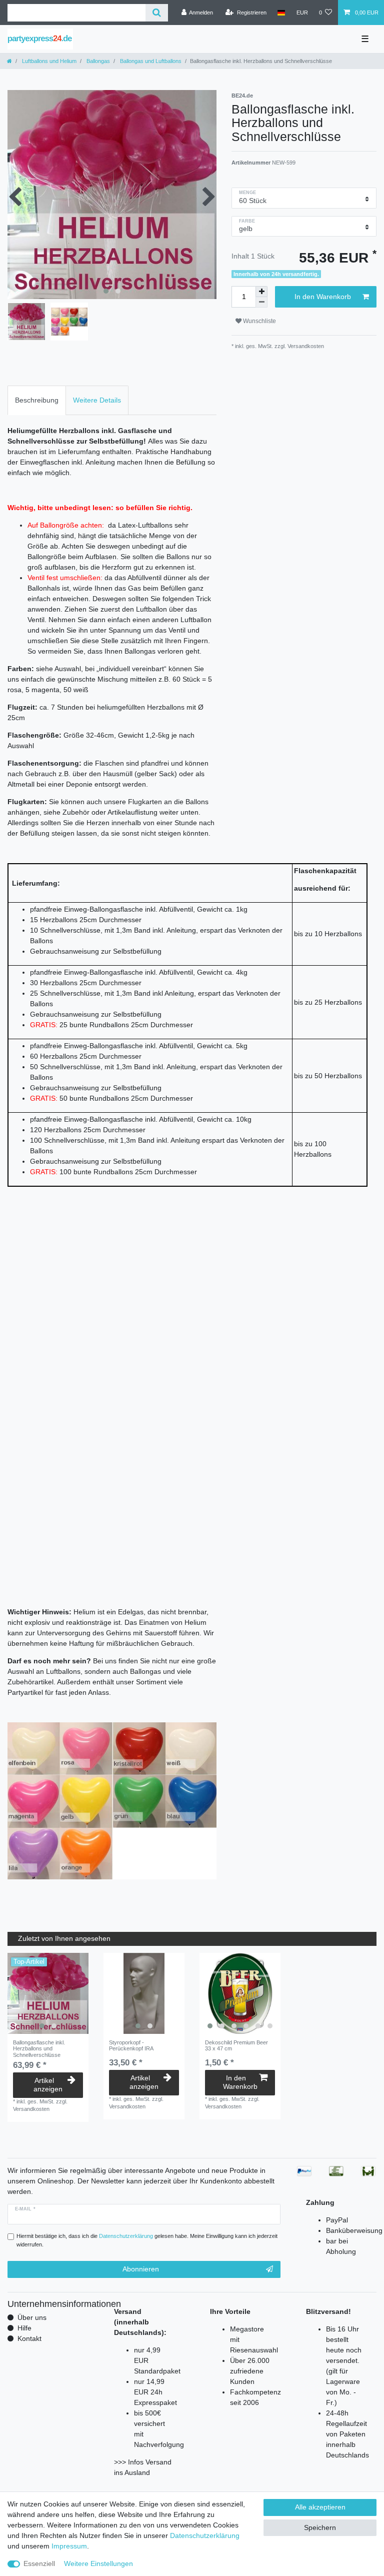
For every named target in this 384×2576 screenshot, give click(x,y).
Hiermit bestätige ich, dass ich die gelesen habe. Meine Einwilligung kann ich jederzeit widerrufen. (147, 2240)
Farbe (247, 221)
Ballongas (97, 61)
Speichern (320, 2527)
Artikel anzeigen (48, 2085)
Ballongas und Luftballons (150, 61)
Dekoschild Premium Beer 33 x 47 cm (236, 2045)
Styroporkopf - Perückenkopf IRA (131, 2045)
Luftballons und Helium (48, 61)
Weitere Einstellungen (98, 2563)
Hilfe (24, 2328)
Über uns (32, 2317)
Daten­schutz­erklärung (205, 2535)
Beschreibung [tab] (37, 400)
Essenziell (39, 2563)
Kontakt (29, 2338)
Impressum (69, 2546)
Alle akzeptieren (320, 2507)
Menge (248, 193)
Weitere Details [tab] (97, 400)
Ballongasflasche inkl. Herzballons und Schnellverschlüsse (39, 2049)
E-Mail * (25, 2209)
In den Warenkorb (323, 297)
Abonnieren (141, 2269)
